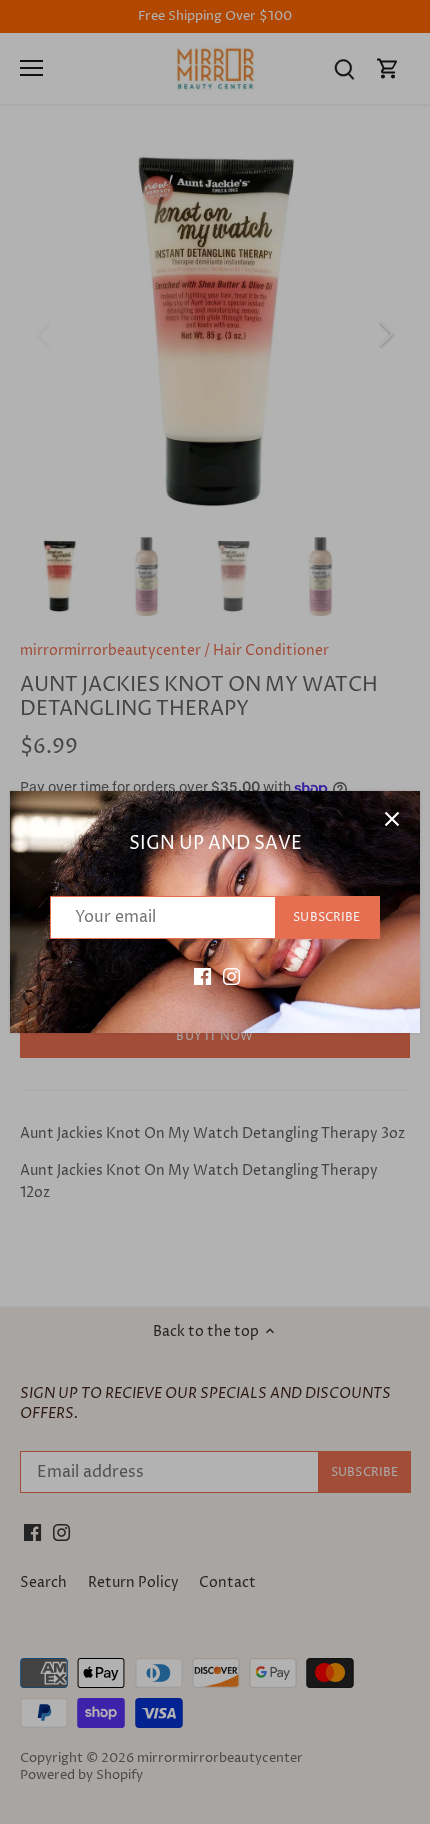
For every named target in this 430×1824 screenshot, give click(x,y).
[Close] (392, 819)
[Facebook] (202, 977)
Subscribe (326, 917)
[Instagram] (231, 977)
